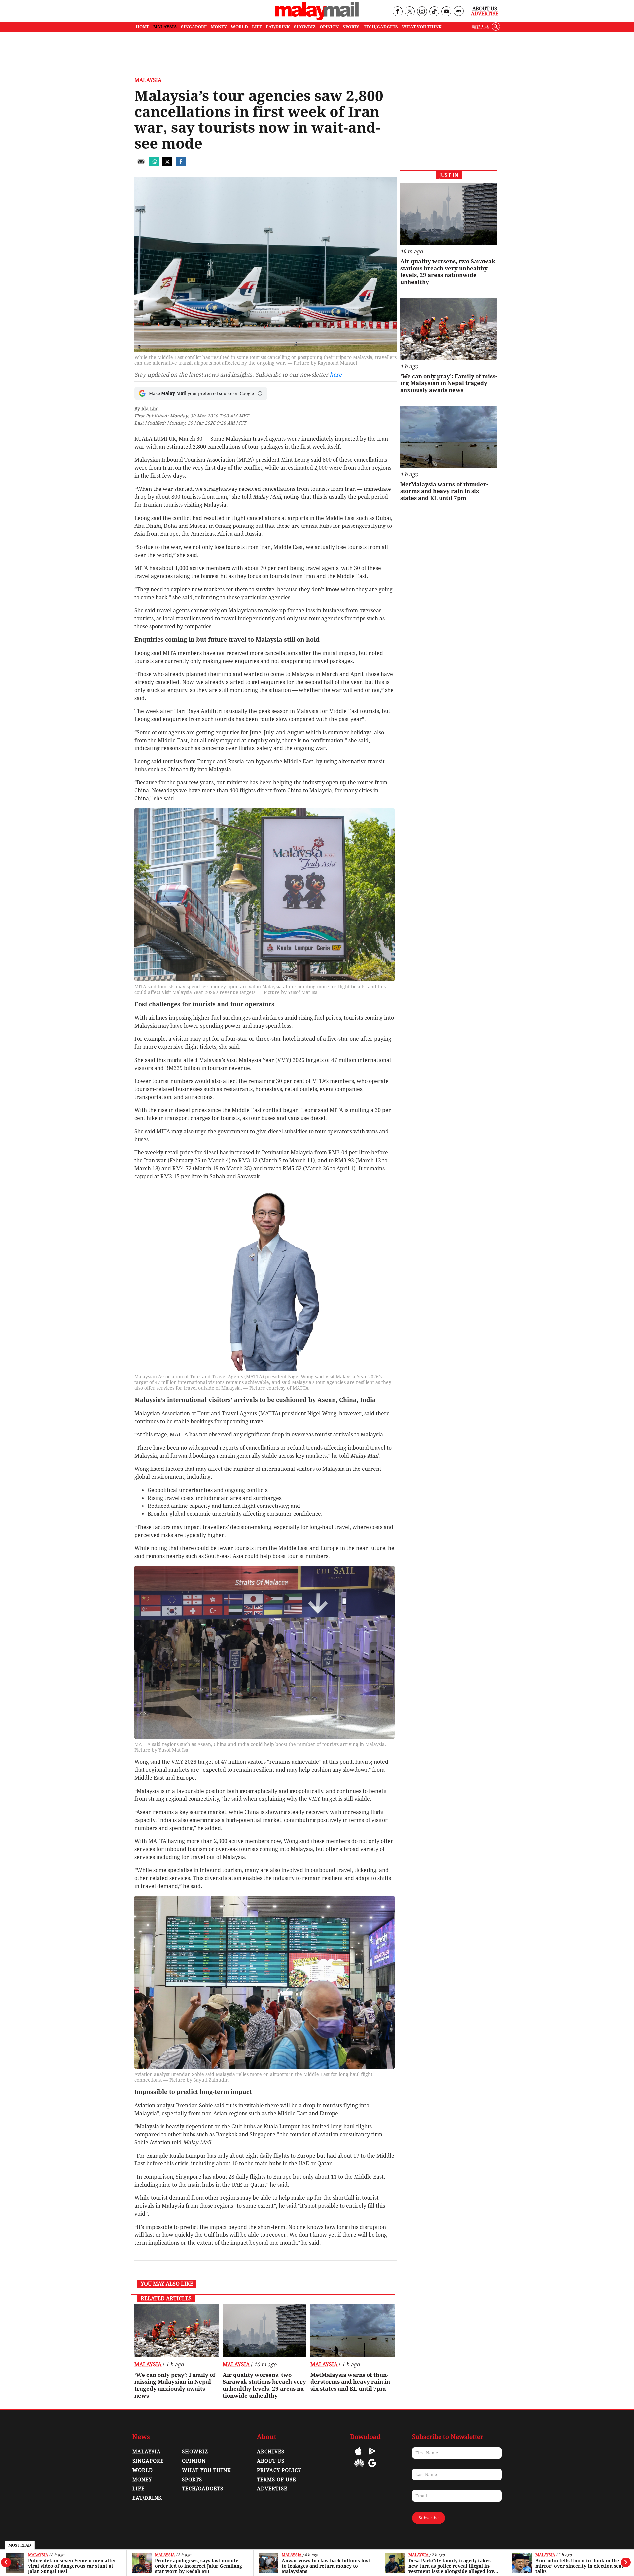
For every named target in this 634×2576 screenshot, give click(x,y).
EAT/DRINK (278, 27)
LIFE (257, 27)
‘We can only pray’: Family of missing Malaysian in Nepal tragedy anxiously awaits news (175, 2385)
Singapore (148, 2461)
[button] (260, 393)
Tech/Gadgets (203, 2489)
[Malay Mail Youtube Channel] (446, 12)
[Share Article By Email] (141, 165)
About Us (485, 9)
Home (142, 27)
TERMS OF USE (276, 2480)
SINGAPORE (194, 27)
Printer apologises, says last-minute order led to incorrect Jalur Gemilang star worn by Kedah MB (72, 2566)
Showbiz (195, 2452)
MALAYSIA (165, 27)
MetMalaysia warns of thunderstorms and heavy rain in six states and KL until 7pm (350, 2382)
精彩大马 (480, 27)
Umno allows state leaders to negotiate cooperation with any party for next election (578, 2566)
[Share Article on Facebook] (181, 165)
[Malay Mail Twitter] (410, 12)
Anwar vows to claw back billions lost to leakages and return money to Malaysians (199, 2566)
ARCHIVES (271, 2452)
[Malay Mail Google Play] (372, 2456)
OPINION (329, 27)
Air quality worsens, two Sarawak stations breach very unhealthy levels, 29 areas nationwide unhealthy (264, 2385)
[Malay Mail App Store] (358, 2456)
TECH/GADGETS (381, 27)
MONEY (219, 27)
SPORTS (351, 27)
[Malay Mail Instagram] (422, 12)
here (336, 375)
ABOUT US (271, 2461)
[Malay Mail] (317, 19)
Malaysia (38, 2555)
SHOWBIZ (305, 27)
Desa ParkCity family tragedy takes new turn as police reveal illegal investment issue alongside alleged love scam (326, 2566)
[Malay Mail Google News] (372, 2468)
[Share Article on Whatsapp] (154, 165)
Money (142, 2480)
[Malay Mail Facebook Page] (397, 12)
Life (139, 2489)
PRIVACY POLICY (279, 2470)
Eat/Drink (147, 2498)
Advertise (485, 14)
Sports (192, 2480)
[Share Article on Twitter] (167, 165)
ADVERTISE (272, 2489)
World (143, 2470)
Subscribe (429, 2518)
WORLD (239, 27)
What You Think (422, 27)
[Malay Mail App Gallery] (359, 2468)
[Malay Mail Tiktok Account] (434, 12)
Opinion (194, 2461)
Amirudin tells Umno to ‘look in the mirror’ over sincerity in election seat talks (453, 2566)
